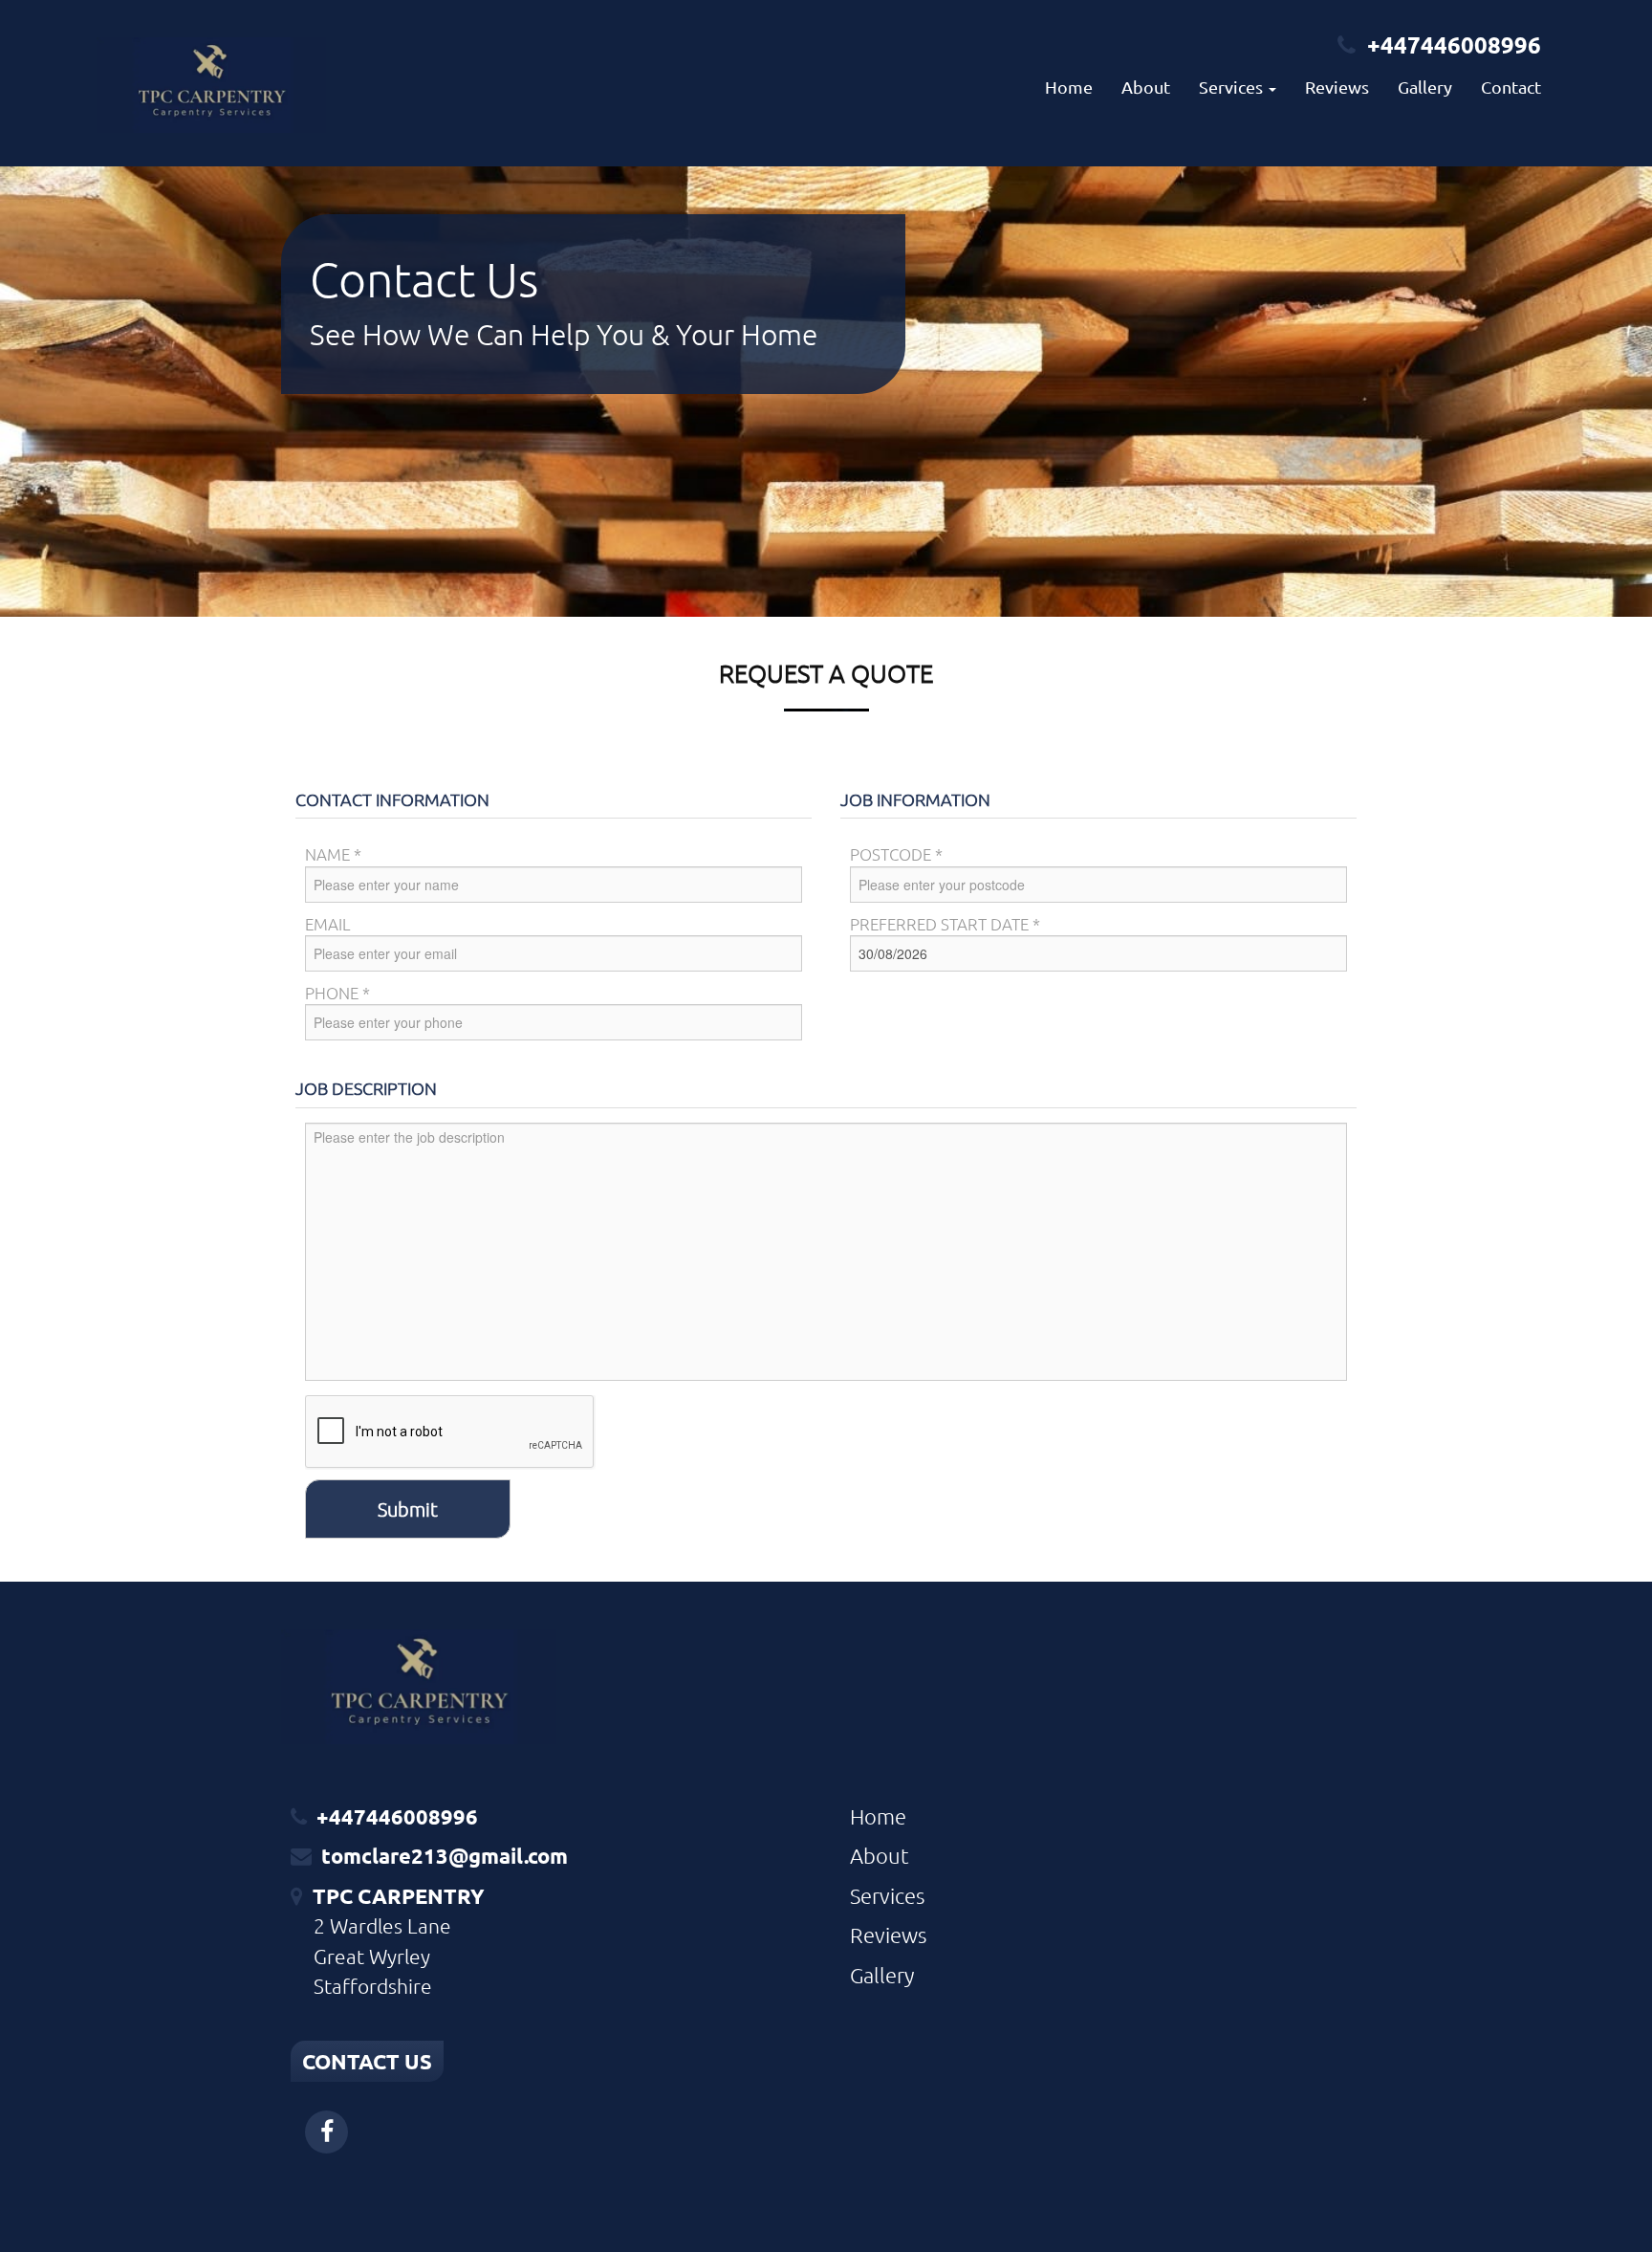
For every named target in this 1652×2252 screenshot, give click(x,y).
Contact (1511, 87)
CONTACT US (367, 2061)
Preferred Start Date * (945, 924)
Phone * (337, 993)
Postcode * (896, 854)
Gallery (1425, 87)
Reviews (1337, 87)
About (1146, 87)
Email (328, 924)
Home (1069, 87)
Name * (333, 854)
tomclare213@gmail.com (445, 1856)
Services (887, 1895)
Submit (408, 1509)
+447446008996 (1454, 44)
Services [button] (1233, 87)
